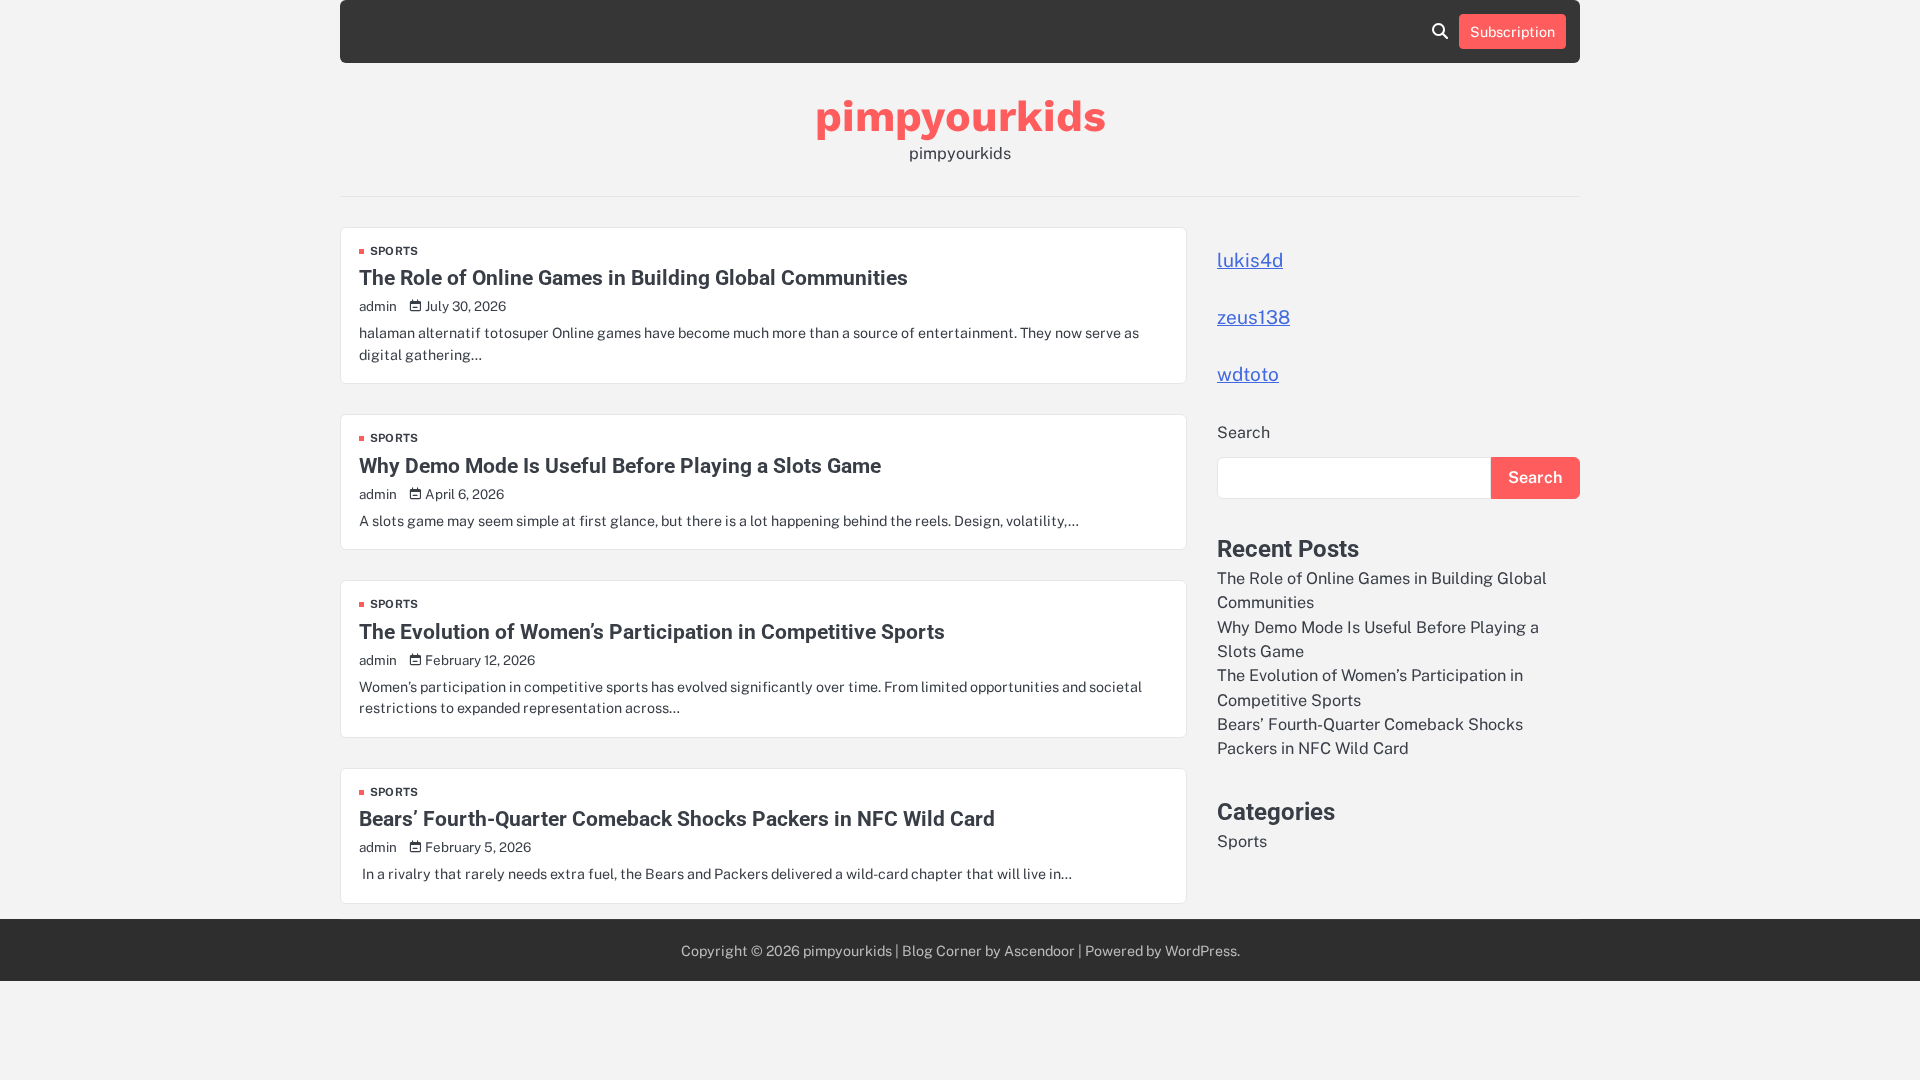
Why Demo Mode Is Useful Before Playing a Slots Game (620, 465)
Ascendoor (1039, 950)
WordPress (1201, 950)
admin (378, 306)
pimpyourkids (960, 116)
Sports (394, 251)
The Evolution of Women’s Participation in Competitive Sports (652, 631)
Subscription (1512, 31)
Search (1243, 432)
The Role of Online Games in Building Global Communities (633, 277)
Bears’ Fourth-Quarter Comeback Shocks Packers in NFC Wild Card (677, 818)
